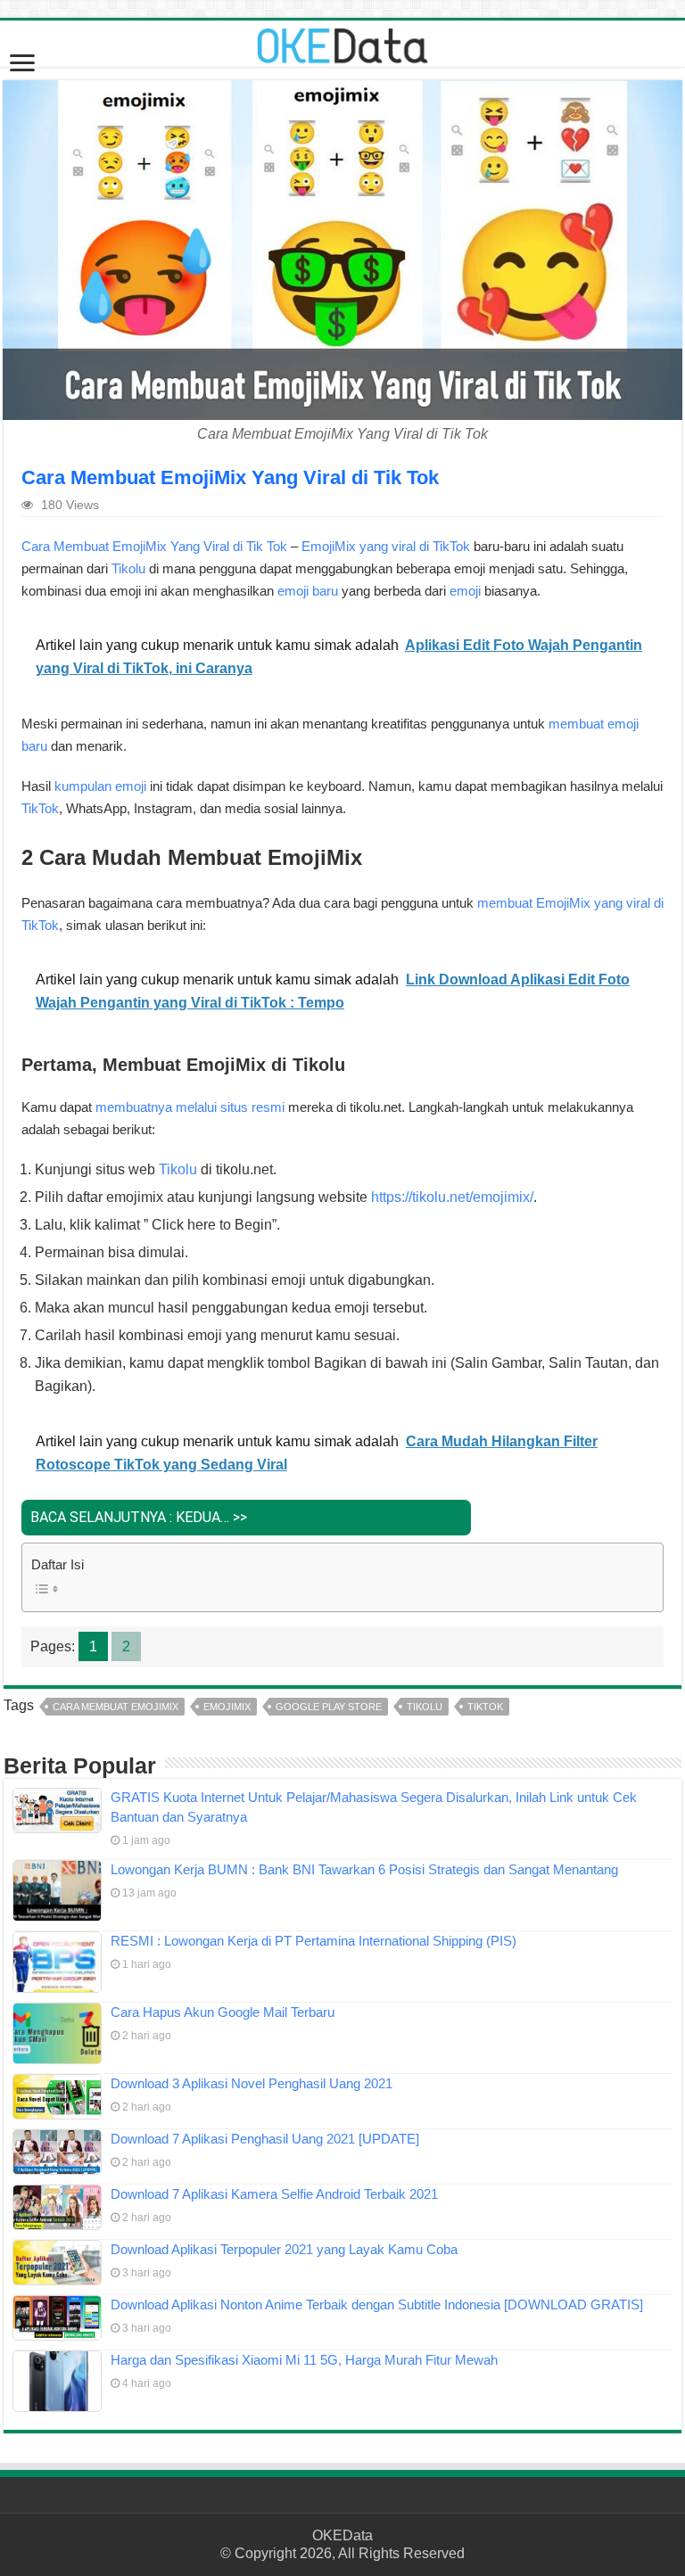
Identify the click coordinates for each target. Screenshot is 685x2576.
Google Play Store (329, 1707)
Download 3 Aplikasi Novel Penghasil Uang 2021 (252, 2083)
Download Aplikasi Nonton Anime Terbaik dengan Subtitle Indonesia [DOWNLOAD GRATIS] (377, 2304)
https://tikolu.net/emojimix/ (452, 1197)
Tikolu (128, 568)
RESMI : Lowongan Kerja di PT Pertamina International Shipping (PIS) (314, 1941)
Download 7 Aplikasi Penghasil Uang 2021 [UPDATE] (265, 2139)
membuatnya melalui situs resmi (190, 1107)
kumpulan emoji (100, 786)
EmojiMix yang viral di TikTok (386, 546)
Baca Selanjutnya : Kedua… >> (139, 1517)
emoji (465, 591)
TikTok (40, 808)
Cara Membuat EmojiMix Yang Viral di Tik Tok (154, 546)
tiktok (485, 1707)
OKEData (342, 2535)
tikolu (425, 1707)
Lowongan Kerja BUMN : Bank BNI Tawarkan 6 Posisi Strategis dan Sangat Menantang (364, 1869)
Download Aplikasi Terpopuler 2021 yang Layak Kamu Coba (284, 2249)
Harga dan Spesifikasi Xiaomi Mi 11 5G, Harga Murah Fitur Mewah (304, 2360)
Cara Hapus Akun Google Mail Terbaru (223, 2012)
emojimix (227, 1707)
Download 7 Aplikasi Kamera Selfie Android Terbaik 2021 (274, 2194)
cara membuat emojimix (116, 1707)
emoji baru (308, 591)
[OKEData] (342, 42)
